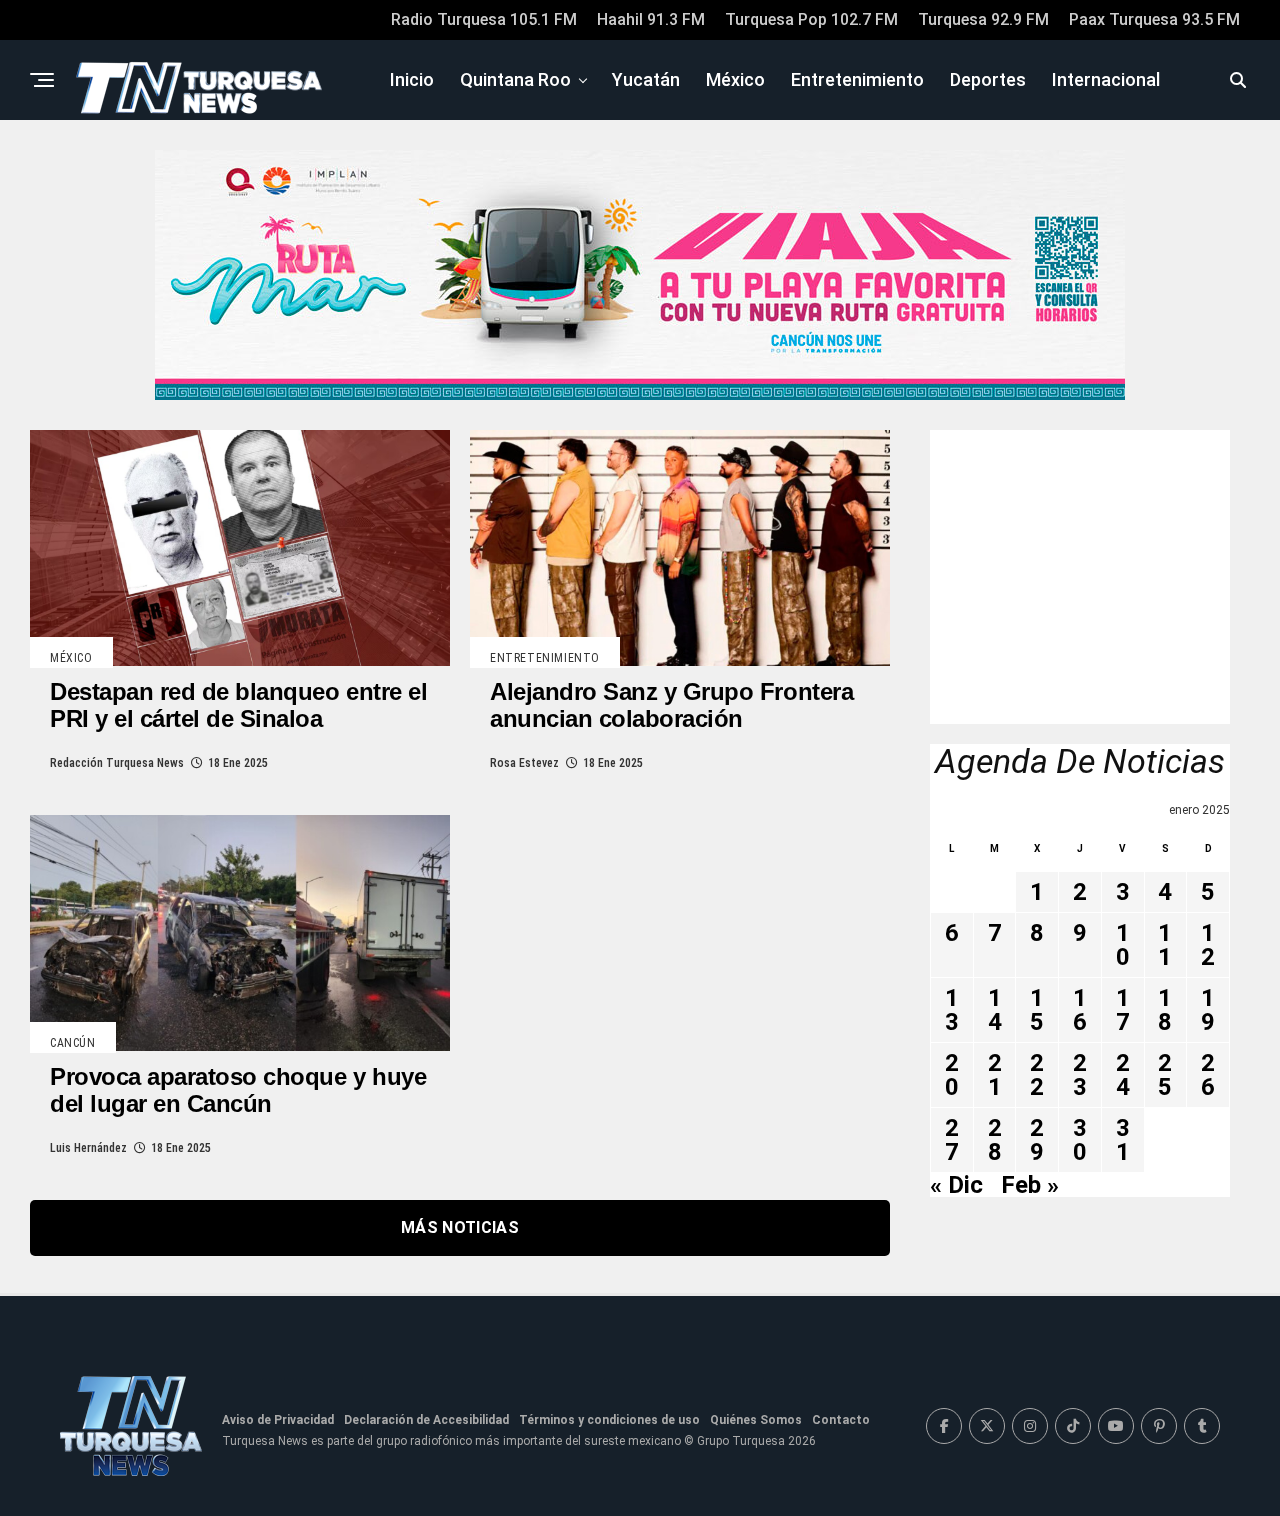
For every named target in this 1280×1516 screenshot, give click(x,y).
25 (1165, 1075)
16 (1080, 1010)
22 (1037, 1075)
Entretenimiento (857, 79)
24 (1123, 1075)
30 (1080, 1140)
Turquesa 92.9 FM (983, 19)
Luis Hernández (88, 1148)
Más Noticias (460, 1227)
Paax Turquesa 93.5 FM (1154, 19)
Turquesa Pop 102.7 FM (811, 19)
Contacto (841, 1420)
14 (995, 1010)
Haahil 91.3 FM (651, 19)
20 (952, 1075)
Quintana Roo (515, 79)
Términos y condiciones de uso (609, 1420)
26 (1208, 1075)
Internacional (1106, 79)
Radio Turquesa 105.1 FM (484, 19)
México (735, 79)
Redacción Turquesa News (117, 763)
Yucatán (646, 79)
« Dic (956, 1185)
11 (1165, 945)
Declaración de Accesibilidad (426, 1420)
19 (1208, 1010)
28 (995, 1140)
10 (1123, 945)
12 (1208, 945)
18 (1165, 1010)
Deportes (988, 79)
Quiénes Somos (756, 1420)
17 (1123, 1010)
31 (1123, 1140)
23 (1080, 1075)
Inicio (412, 79)
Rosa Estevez (524, 763)
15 (1037, 1010)
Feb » (1030, 1185)
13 (952, 1010)
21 (995, 1075)
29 (1037, 1140)
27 (952, 1140)
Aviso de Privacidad (278, 1420)
